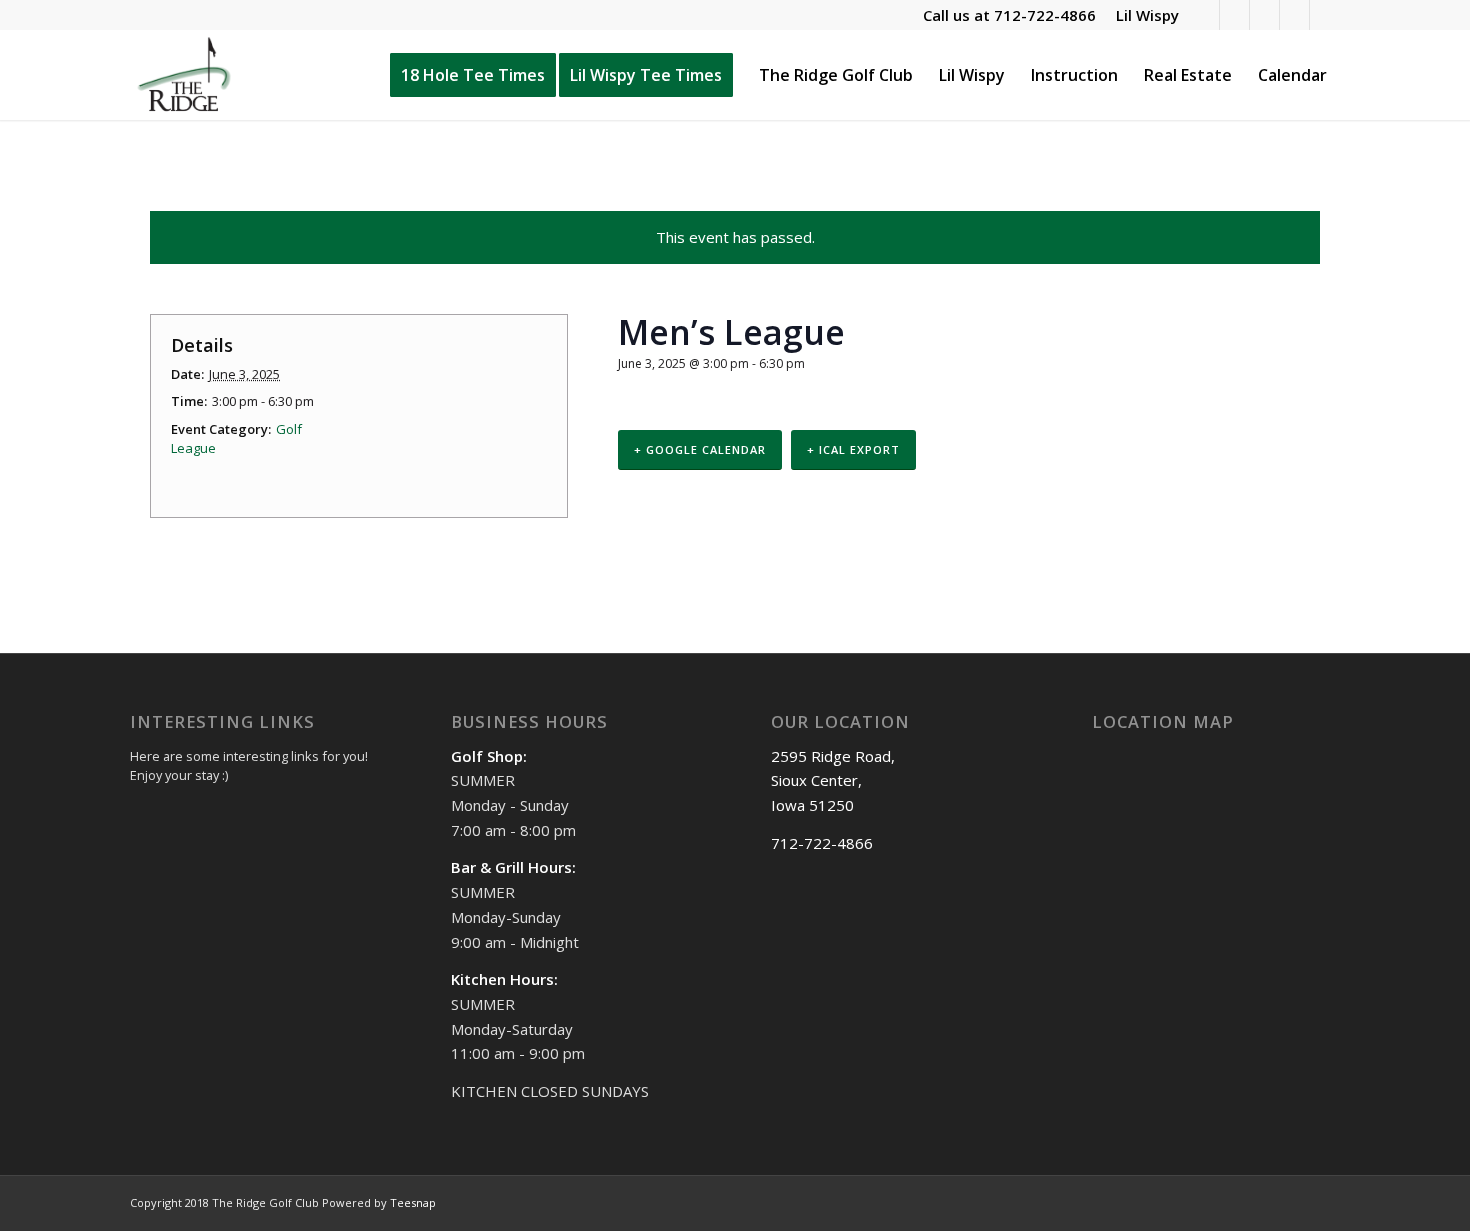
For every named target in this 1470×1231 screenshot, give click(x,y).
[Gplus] (1294, 15)
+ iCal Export (853, 449)
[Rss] (1204, 15)
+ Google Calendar (700, 449)
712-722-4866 (1045, 15)
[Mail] (1325, 15)
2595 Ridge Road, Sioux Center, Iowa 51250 (833, 781)
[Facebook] (1234, 15)
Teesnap (413, 1202)
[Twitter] (1264, 15)
